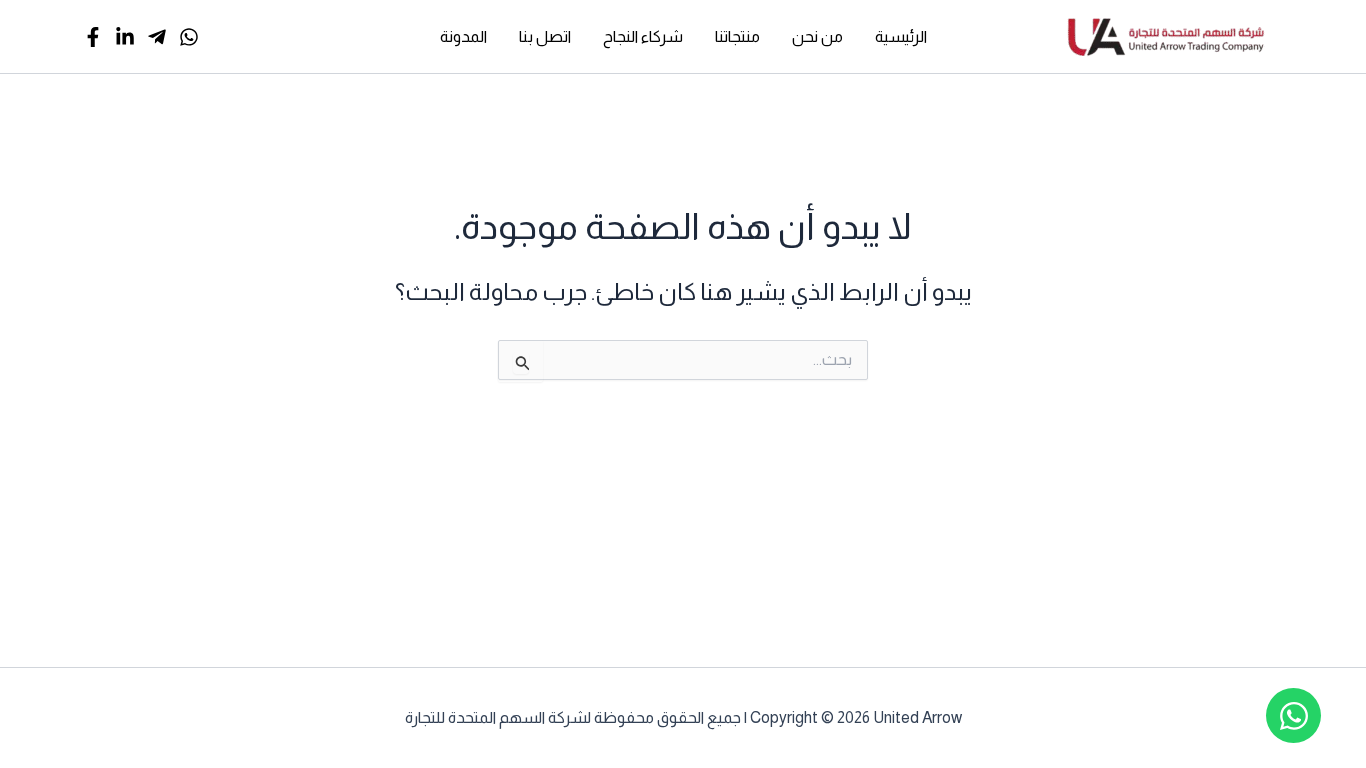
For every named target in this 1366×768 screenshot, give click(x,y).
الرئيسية (901, 36)
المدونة (463, 36)
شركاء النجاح (643, 36)
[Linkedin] (125, 37)
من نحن (817, 36)
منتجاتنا (737, 36)
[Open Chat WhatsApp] (1293, 715)
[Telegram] (157, 37)
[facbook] (93, 37)
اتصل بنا (545, 36)
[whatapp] (189, 37)
